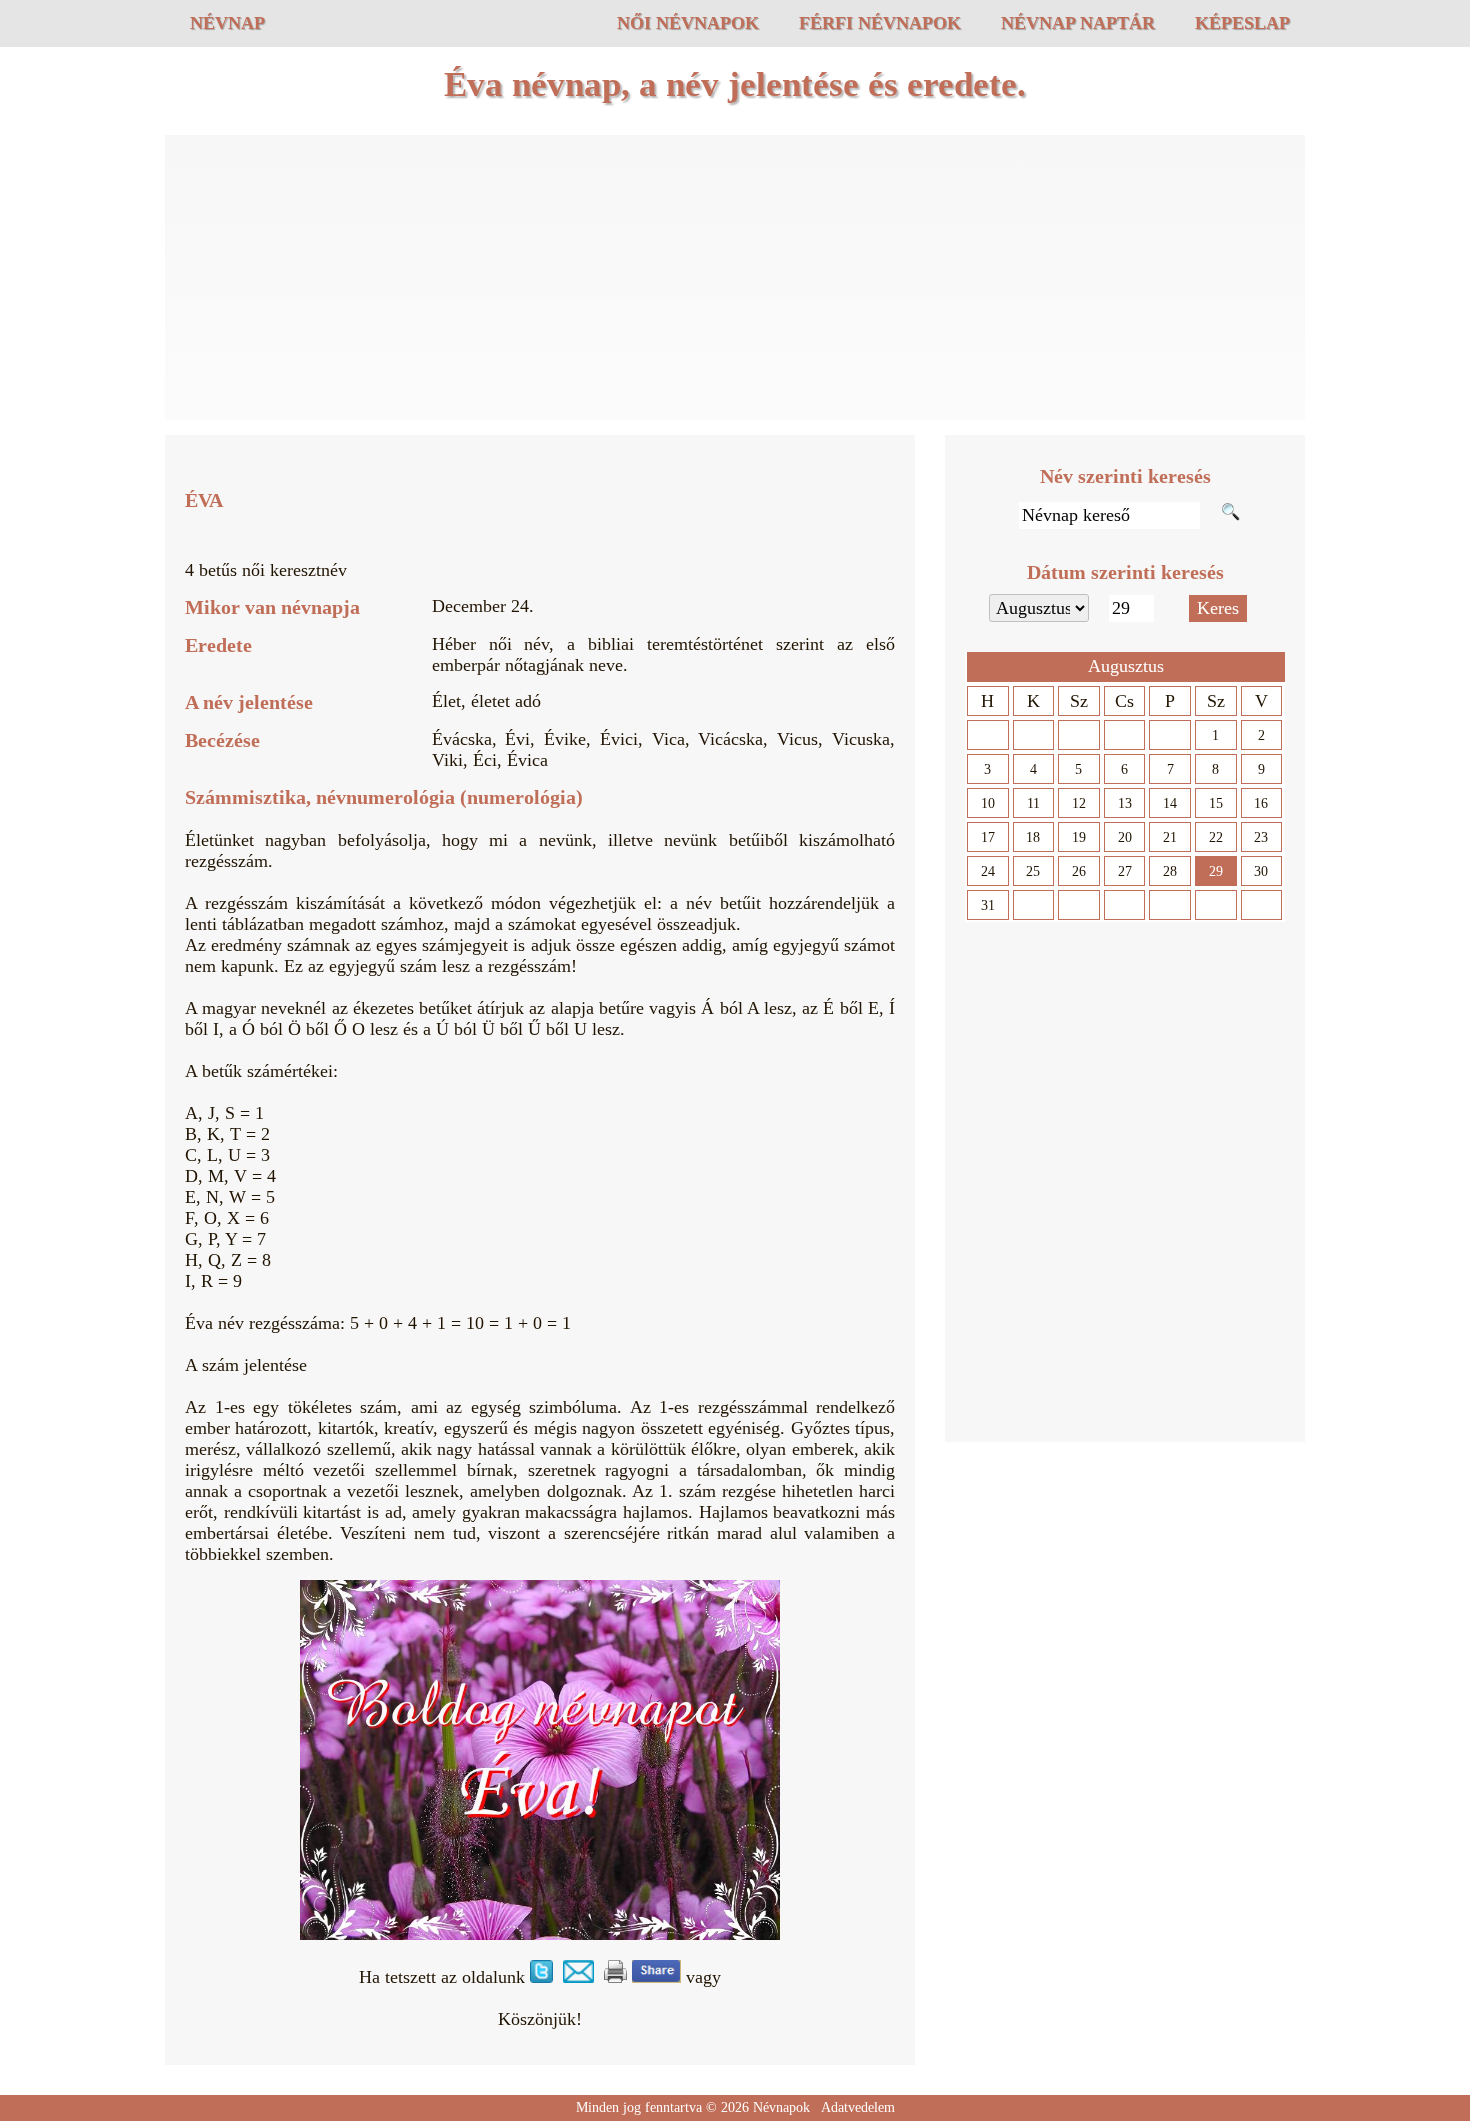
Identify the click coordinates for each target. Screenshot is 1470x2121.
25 (1033, 871)
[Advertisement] (735, 280)
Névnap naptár (1078, 23)
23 (1261, 837)
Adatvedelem (858, 2107)
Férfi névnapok (880, 23)
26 (1079, 871)
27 (1125, 871)
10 (988, 803)
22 (1216, 837)
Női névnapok (688, 23)
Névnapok (781, 2107)
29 (1216, 871)
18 (1033, 837)
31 (988, 905)
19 (1079, 837)
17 (988, 837)
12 (1079, 803)
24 (988, 871)
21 (1170, 837)
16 (1261, 803)
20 (1125, 837)
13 (1125, 803)
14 (1170, 803)
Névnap (227, 23)
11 (1033, 803)
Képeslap (1242, 23)
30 (1261, 871)
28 (1170, 871)
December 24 (480, 606)
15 (1216, 803)
